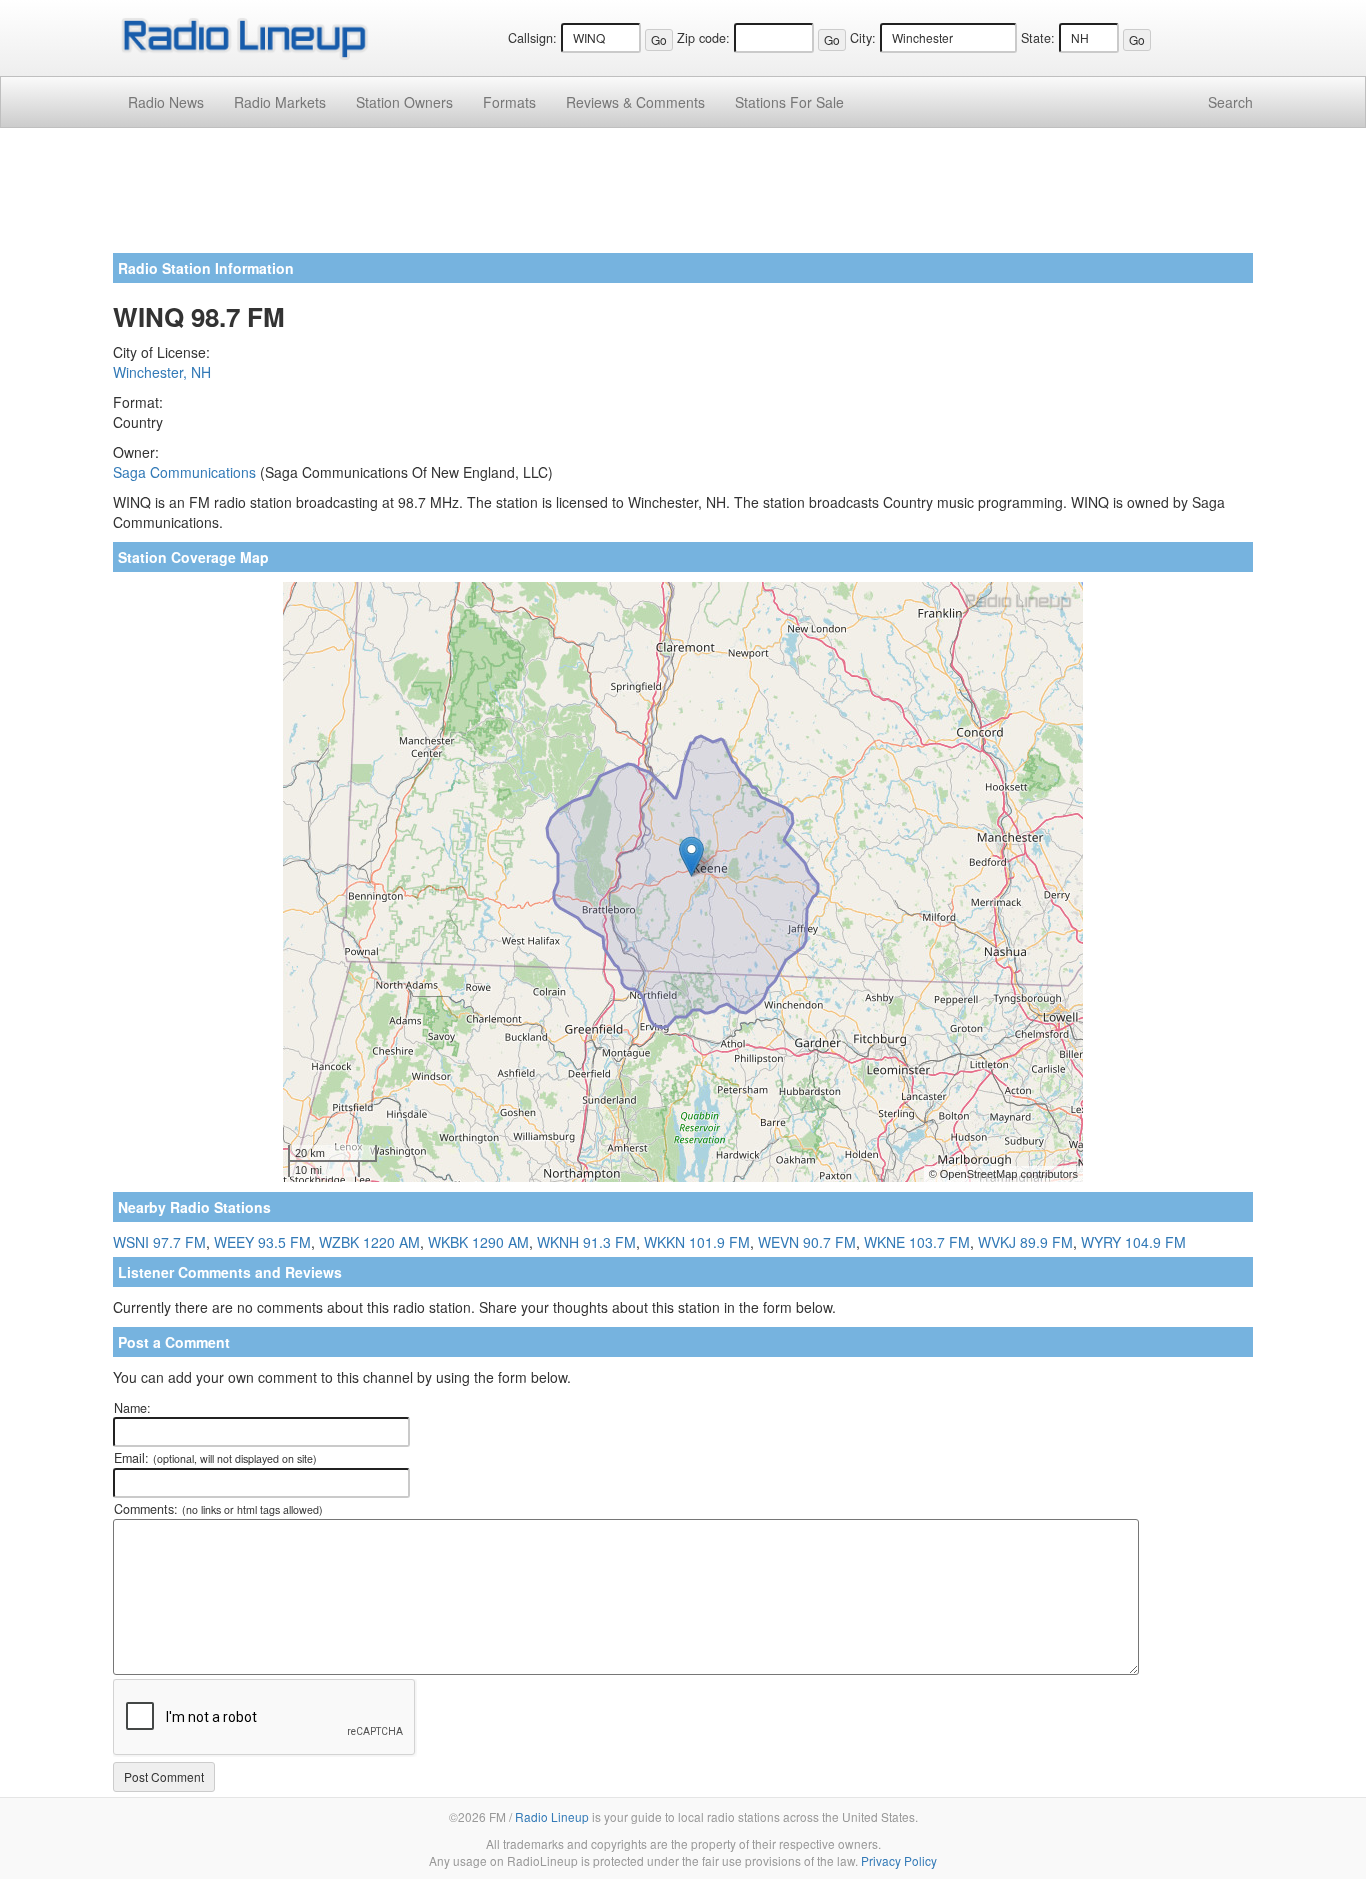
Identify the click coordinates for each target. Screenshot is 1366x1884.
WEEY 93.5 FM (262, 1242)
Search (1230, 102)
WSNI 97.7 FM (159, 1242)
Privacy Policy (899, 1860)
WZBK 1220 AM (369, 1242)
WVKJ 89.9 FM (1025, 1242)
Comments (635, 102)
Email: (215, 1458)
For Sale (789, 102)
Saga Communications (184, 472)
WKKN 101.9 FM (697, 1242)
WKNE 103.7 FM (917, 1242)
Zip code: (703, 38)
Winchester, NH (162, 372)
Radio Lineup (552, 1816)
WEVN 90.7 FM (807, 1242)
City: (863, 38)
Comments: (218, 1509)
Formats (509, 102)
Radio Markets (280, 102)
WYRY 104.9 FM (1133, 1242)
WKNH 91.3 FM (586, 1242)
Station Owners (404, 102)
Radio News (166, 102)
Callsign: (532, 38)
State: (1038, 38)
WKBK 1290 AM (478, 1242)
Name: (132, 1408)
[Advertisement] (683, 198)
